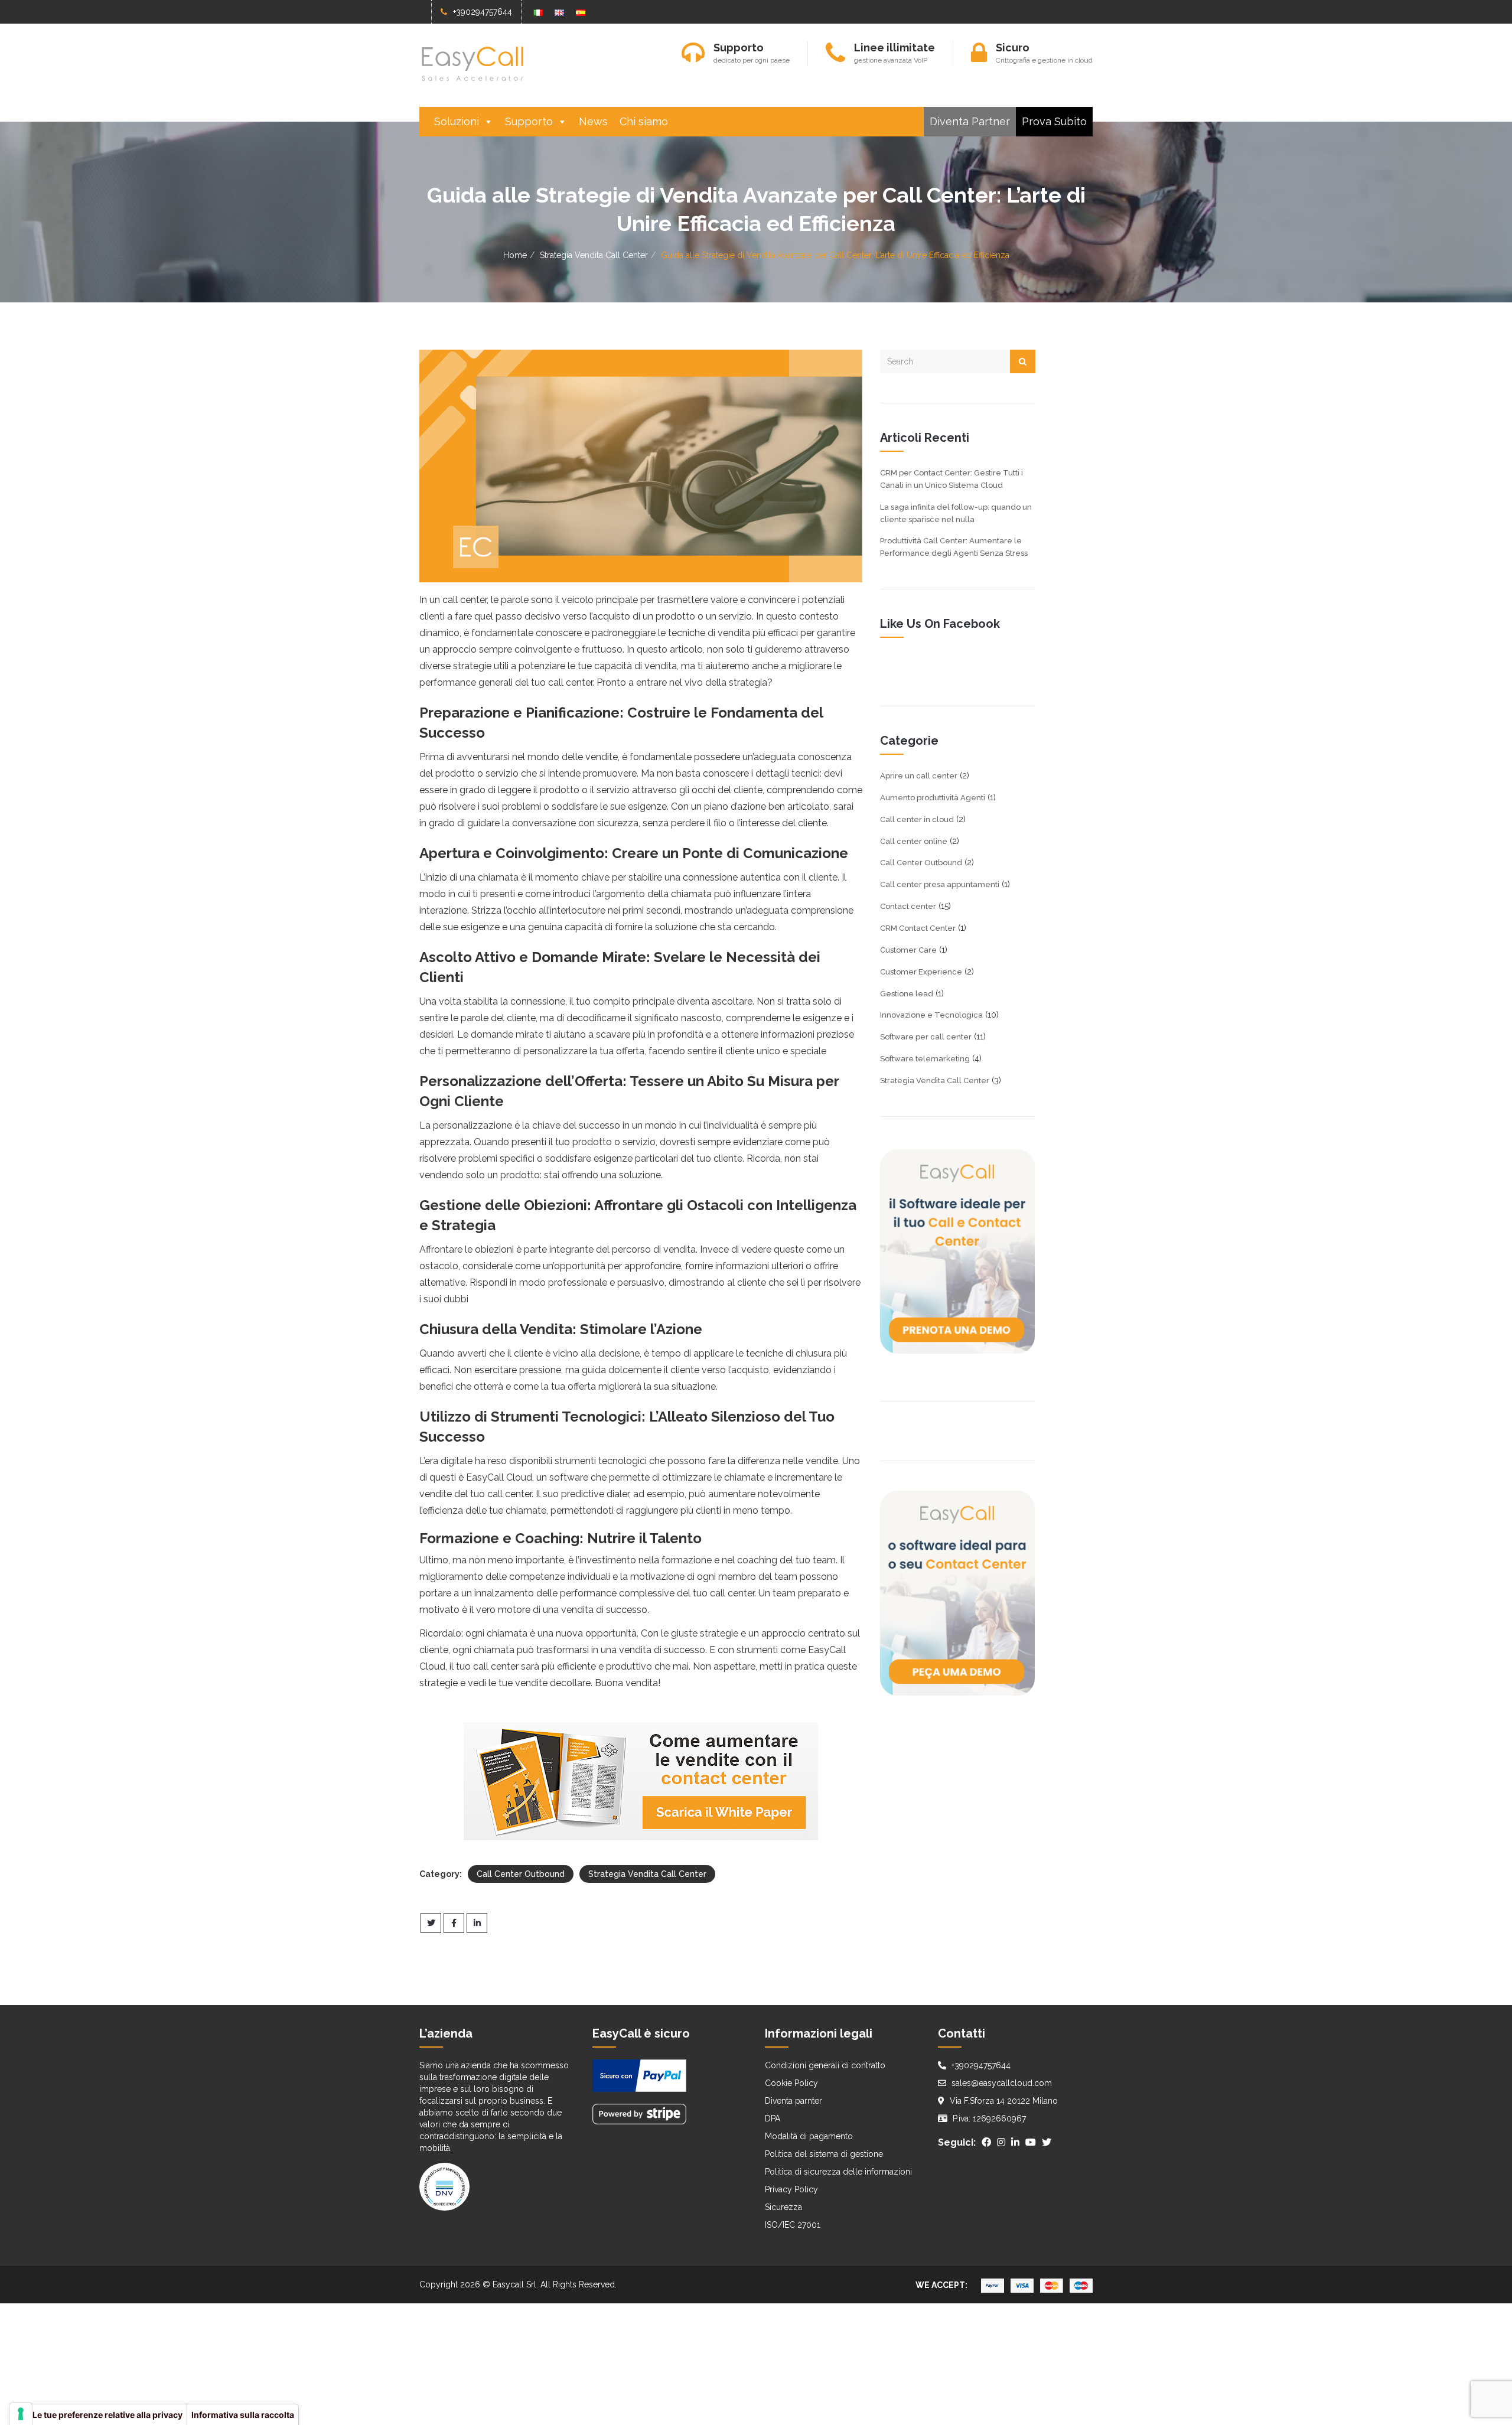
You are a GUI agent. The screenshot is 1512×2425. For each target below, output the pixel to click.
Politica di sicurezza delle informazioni (838, 2172)
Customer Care (908, 950)
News (593, 121)
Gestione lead (907, 994)
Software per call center (926, 1037)
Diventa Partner (970, 121)
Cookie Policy (791, 2083)
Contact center (908, 906)
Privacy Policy (791, 2189)
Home (515, 255)
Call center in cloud (917, 819)
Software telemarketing (925, 1059)
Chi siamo (644, 121)
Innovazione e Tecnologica (931, 1015)
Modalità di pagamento (809, 2136)
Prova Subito (1054, 121)
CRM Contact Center (918, 928)
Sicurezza (783, 2207)
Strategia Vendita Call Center (594, 255)
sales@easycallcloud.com (1002, 2083)
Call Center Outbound (521, 1874)
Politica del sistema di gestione (824, 2154)
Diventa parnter (794, 2101)
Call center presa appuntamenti (940, 884)
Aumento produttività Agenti (933, 798)
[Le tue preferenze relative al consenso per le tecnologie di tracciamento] (21, 2414)
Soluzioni (457, 121)
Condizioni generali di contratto (825, 2065)
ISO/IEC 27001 (793, 2225)
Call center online (914, 841)
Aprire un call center (919, 776)
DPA (773, 2118)
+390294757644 (483, 12)
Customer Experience (921, 972)
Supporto (529, 121)
